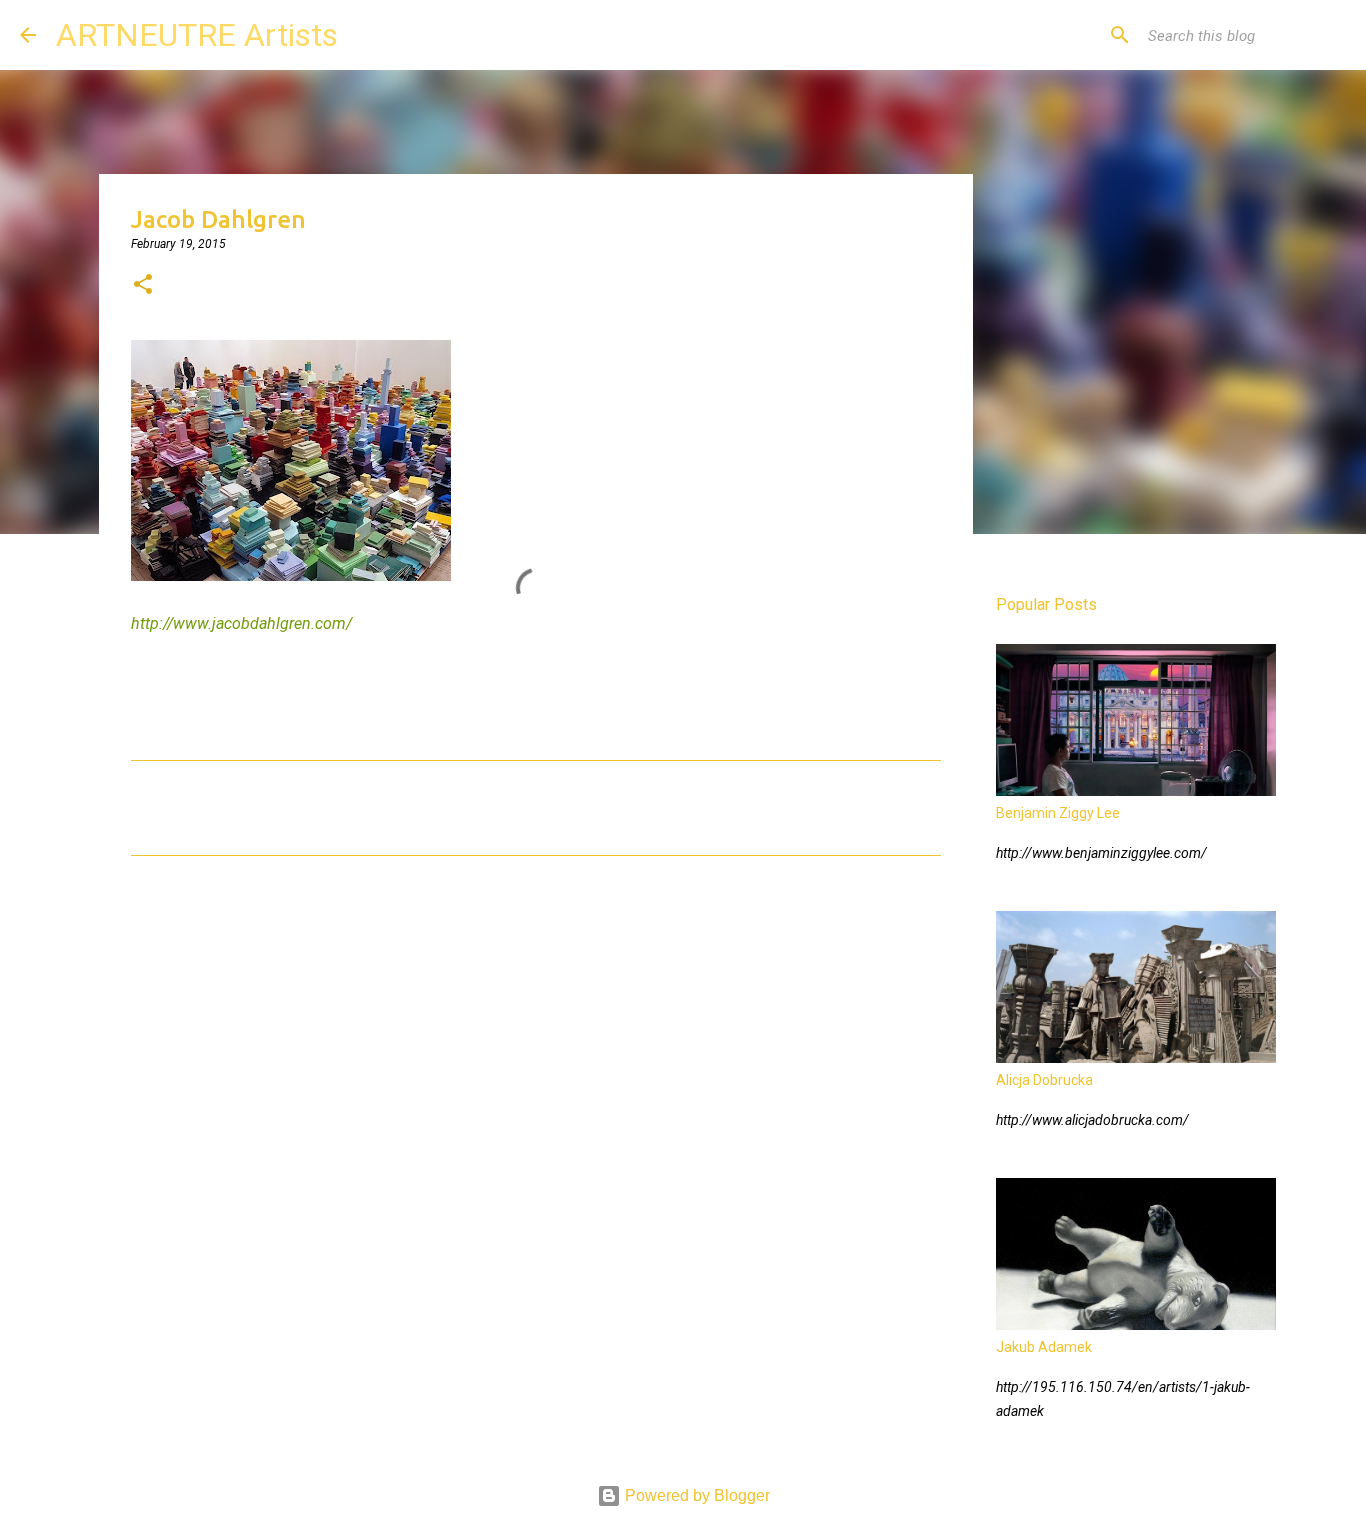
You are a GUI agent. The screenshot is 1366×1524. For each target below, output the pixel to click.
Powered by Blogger (695, 1495)
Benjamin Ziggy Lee (1058, 813)
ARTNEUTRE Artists (197, 35)
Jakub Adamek (1044, 1347)
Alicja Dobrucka (1044, 1080)
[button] (143, 286)
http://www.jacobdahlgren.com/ (241, 623)
